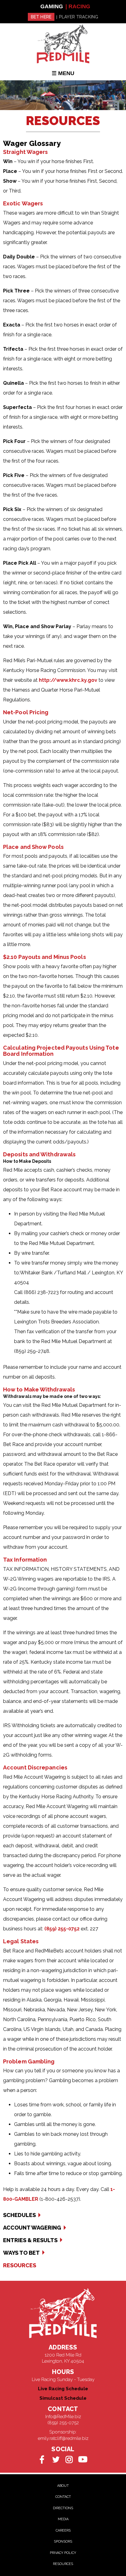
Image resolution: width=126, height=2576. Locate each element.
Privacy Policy (63, 2553)
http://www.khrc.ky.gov (68, 680)
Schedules (19, 2215)
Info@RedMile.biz (63, 2417)
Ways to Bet (21, 2253)
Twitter (56, 2459)
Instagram (69, 2459)
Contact (63, 2497)
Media (63, 2519)
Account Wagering (32, 2228)
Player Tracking (79, 17)
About (63, 2486)
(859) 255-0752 (62, 1929)
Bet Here (41, 17)
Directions (63, 2508)
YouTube (83, 2459)
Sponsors (63, 2542)
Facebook (42, 2459)
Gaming (52, 6)
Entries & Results (30, 2240)
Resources (20, 2265)
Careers (63, 2530)
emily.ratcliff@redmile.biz (63, 2438)
